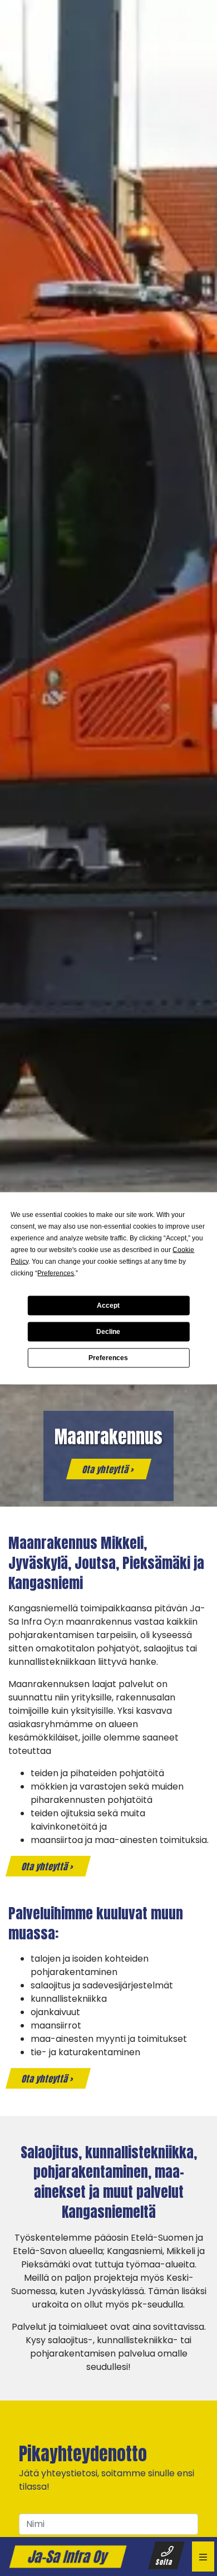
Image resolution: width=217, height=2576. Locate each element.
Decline (108, 1332)
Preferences (108, 1358)
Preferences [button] (56, 1273)
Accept (108, 1306)
